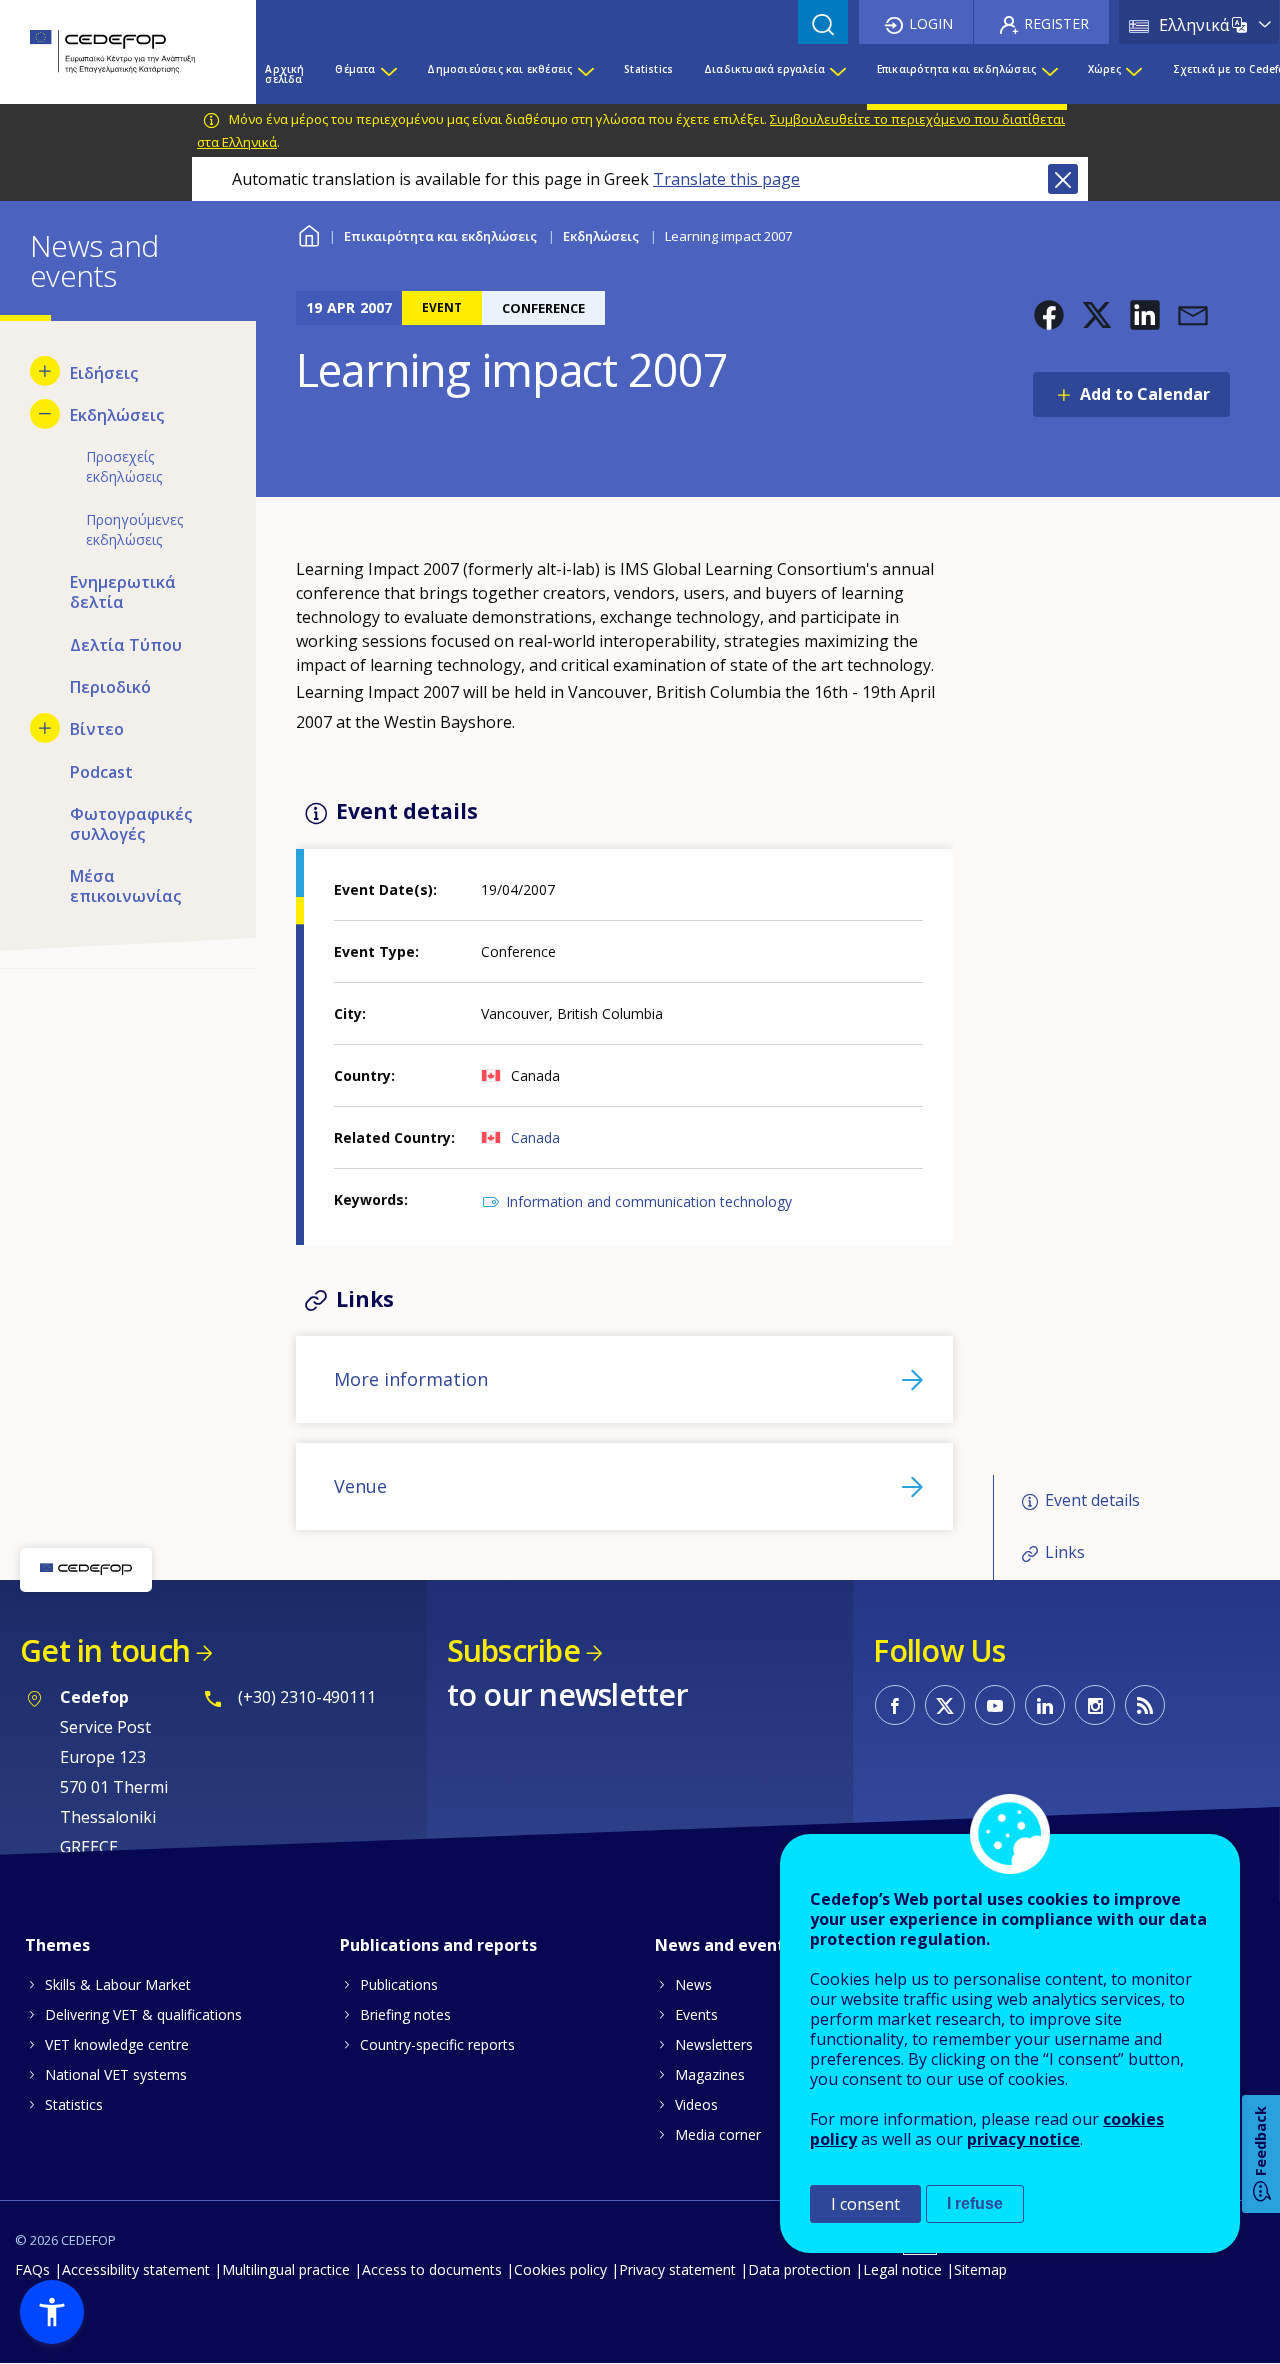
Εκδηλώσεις (601, 236)
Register (1056, 23)
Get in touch (105, 1650)
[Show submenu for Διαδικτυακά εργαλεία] (837, 74)
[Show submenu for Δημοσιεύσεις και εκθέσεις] (585, 74)
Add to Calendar (1145, 394)
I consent (865, 2204)
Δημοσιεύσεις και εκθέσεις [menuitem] (499, 69)
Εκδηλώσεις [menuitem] (117, 415)
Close (1063, 179)
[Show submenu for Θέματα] (388, 74)
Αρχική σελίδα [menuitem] (284, 74)
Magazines (710, 2074)
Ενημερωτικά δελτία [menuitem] (123, 592)
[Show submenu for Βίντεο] (45, 728)
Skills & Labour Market (118, 1984)
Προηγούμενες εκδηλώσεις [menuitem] (134, 529)
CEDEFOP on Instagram (1095, 1705)
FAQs (32, 2269)
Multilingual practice (286, 2269)
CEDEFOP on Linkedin (1045, 1705)
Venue (360, 1486)
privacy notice (1023, 2139)
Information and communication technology (649, 1201)
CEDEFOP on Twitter (945, 1705)
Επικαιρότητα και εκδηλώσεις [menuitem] (956, 69)
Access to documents (432, 2269)
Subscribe (513, 1650)
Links (1065, 1552)
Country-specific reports (437, 2044)
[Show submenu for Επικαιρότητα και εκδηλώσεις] (1049, 74)
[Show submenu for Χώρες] (1133, 74)
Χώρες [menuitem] (1104, 69)
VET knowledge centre (117, 2044)
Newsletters (714, 2044)
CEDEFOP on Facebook (895, 1705)
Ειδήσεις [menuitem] (104, 373)
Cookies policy (560, 2269)
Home (308, 233)
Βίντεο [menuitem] (97, 729)
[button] (1049, 315)
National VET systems (116, 2074)
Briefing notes (405, 2014)
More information (411, 1379)
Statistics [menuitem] (648, 69)
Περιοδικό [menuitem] (110, 687)
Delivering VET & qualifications (143, 2014)
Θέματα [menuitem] (355, 69)
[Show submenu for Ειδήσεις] (45, 371)
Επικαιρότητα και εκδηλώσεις (440, 236)
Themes (57, 1945)
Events (696, 2014)
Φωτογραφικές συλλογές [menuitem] (131, 824)
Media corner (718, 2134)
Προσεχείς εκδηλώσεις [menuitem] (124, 466)
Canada (535, 1137)
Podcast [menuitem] (101, 772)
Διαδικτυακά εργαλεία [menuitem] (764, 69)
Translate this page (726, 179)
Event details (1092, 1500)
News (693, 1984)
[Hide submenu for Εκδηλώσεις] (45, 414)
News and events (724, 1945)
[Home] (113, 52)
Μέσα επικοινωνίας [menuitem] (125, 886)
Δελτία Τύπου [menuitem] (126, 645)
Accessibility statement (136, 2269)
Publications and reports (438, 1945)
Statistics (74, 2104)
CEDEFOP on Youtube (995, 1705)
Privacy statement (677, 2269)
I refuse (975, 2203)
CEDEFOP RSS (1145, 1705)
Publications (399, 1984)
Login (931, 23)
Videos (696, 2104)
